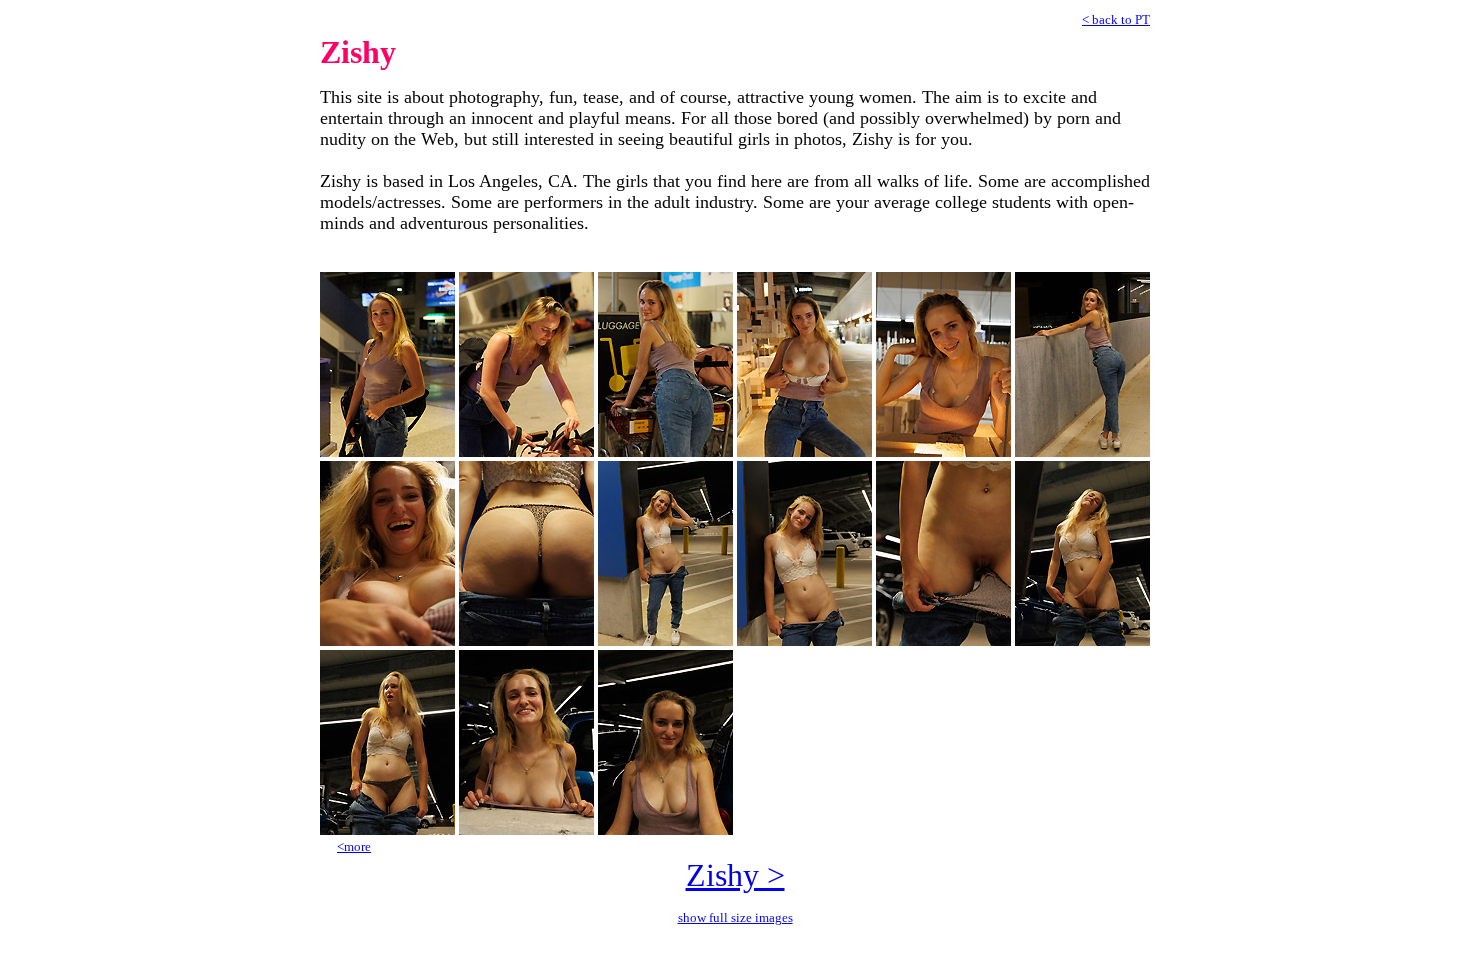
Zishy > (735, 875)
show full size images (735, 917)
